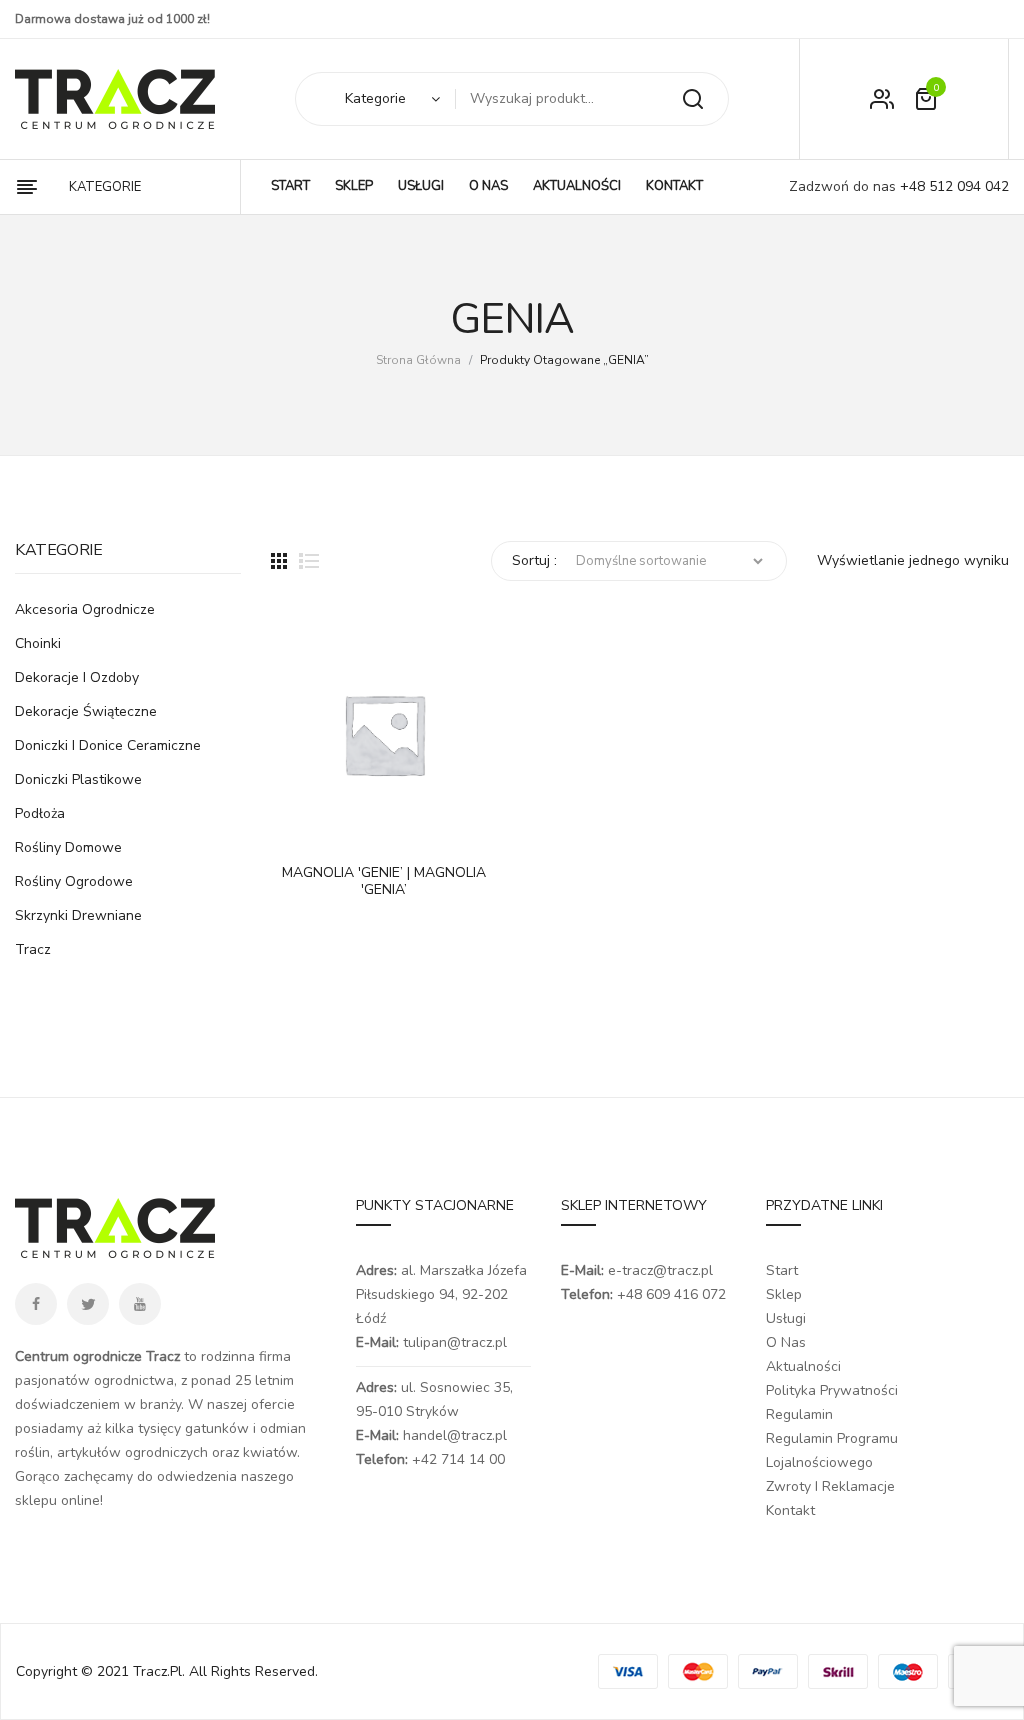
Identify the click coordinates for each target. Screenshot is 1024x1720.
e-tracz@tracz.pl (660, 1270)
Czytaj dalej (296, 827)
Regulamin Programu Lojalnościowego (832, 1450)
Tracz (33, 949)
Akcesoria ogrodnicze (85, 609)
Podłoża (40, 813)
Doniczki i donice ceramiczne (108, 745)
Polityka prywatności (832, 1390)
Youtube (140, 1304)
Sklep (784, 1294)
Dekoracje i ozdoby (77, 677)
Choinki (38, 643)
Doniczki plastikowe (78, 779)
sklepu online (57, 1500)
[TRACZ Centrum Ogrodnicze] (115, 99)
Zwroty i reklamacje (830, 1486)
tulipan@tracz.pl (455, 1342)
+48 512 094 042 (952, 186)
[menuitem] (290, 187)
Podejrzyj (346, 827)
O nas (786, 1342)
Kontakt (790, 1510)
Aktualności (803, 1366)
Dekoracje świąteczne (86, 711)
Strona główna (418, 360)
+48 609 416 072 (671, 1294)
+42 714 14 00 (458, 1459)
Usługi (786, 1318)
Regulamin (799, 1414)
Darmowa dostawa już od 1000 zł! (112, 19)
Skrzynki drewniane (78, 915)
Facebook (36, 1304)
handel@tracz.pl (455, 1435)
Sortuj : (534, 560)
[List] (309, 561)
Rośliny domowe (68, 847)
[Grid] (279, 561)
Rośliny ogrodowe (74, 881)
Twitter (88, 1304)
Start (782, 1270)
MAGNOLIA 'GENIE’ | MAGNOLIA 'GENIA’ (384, 882)
